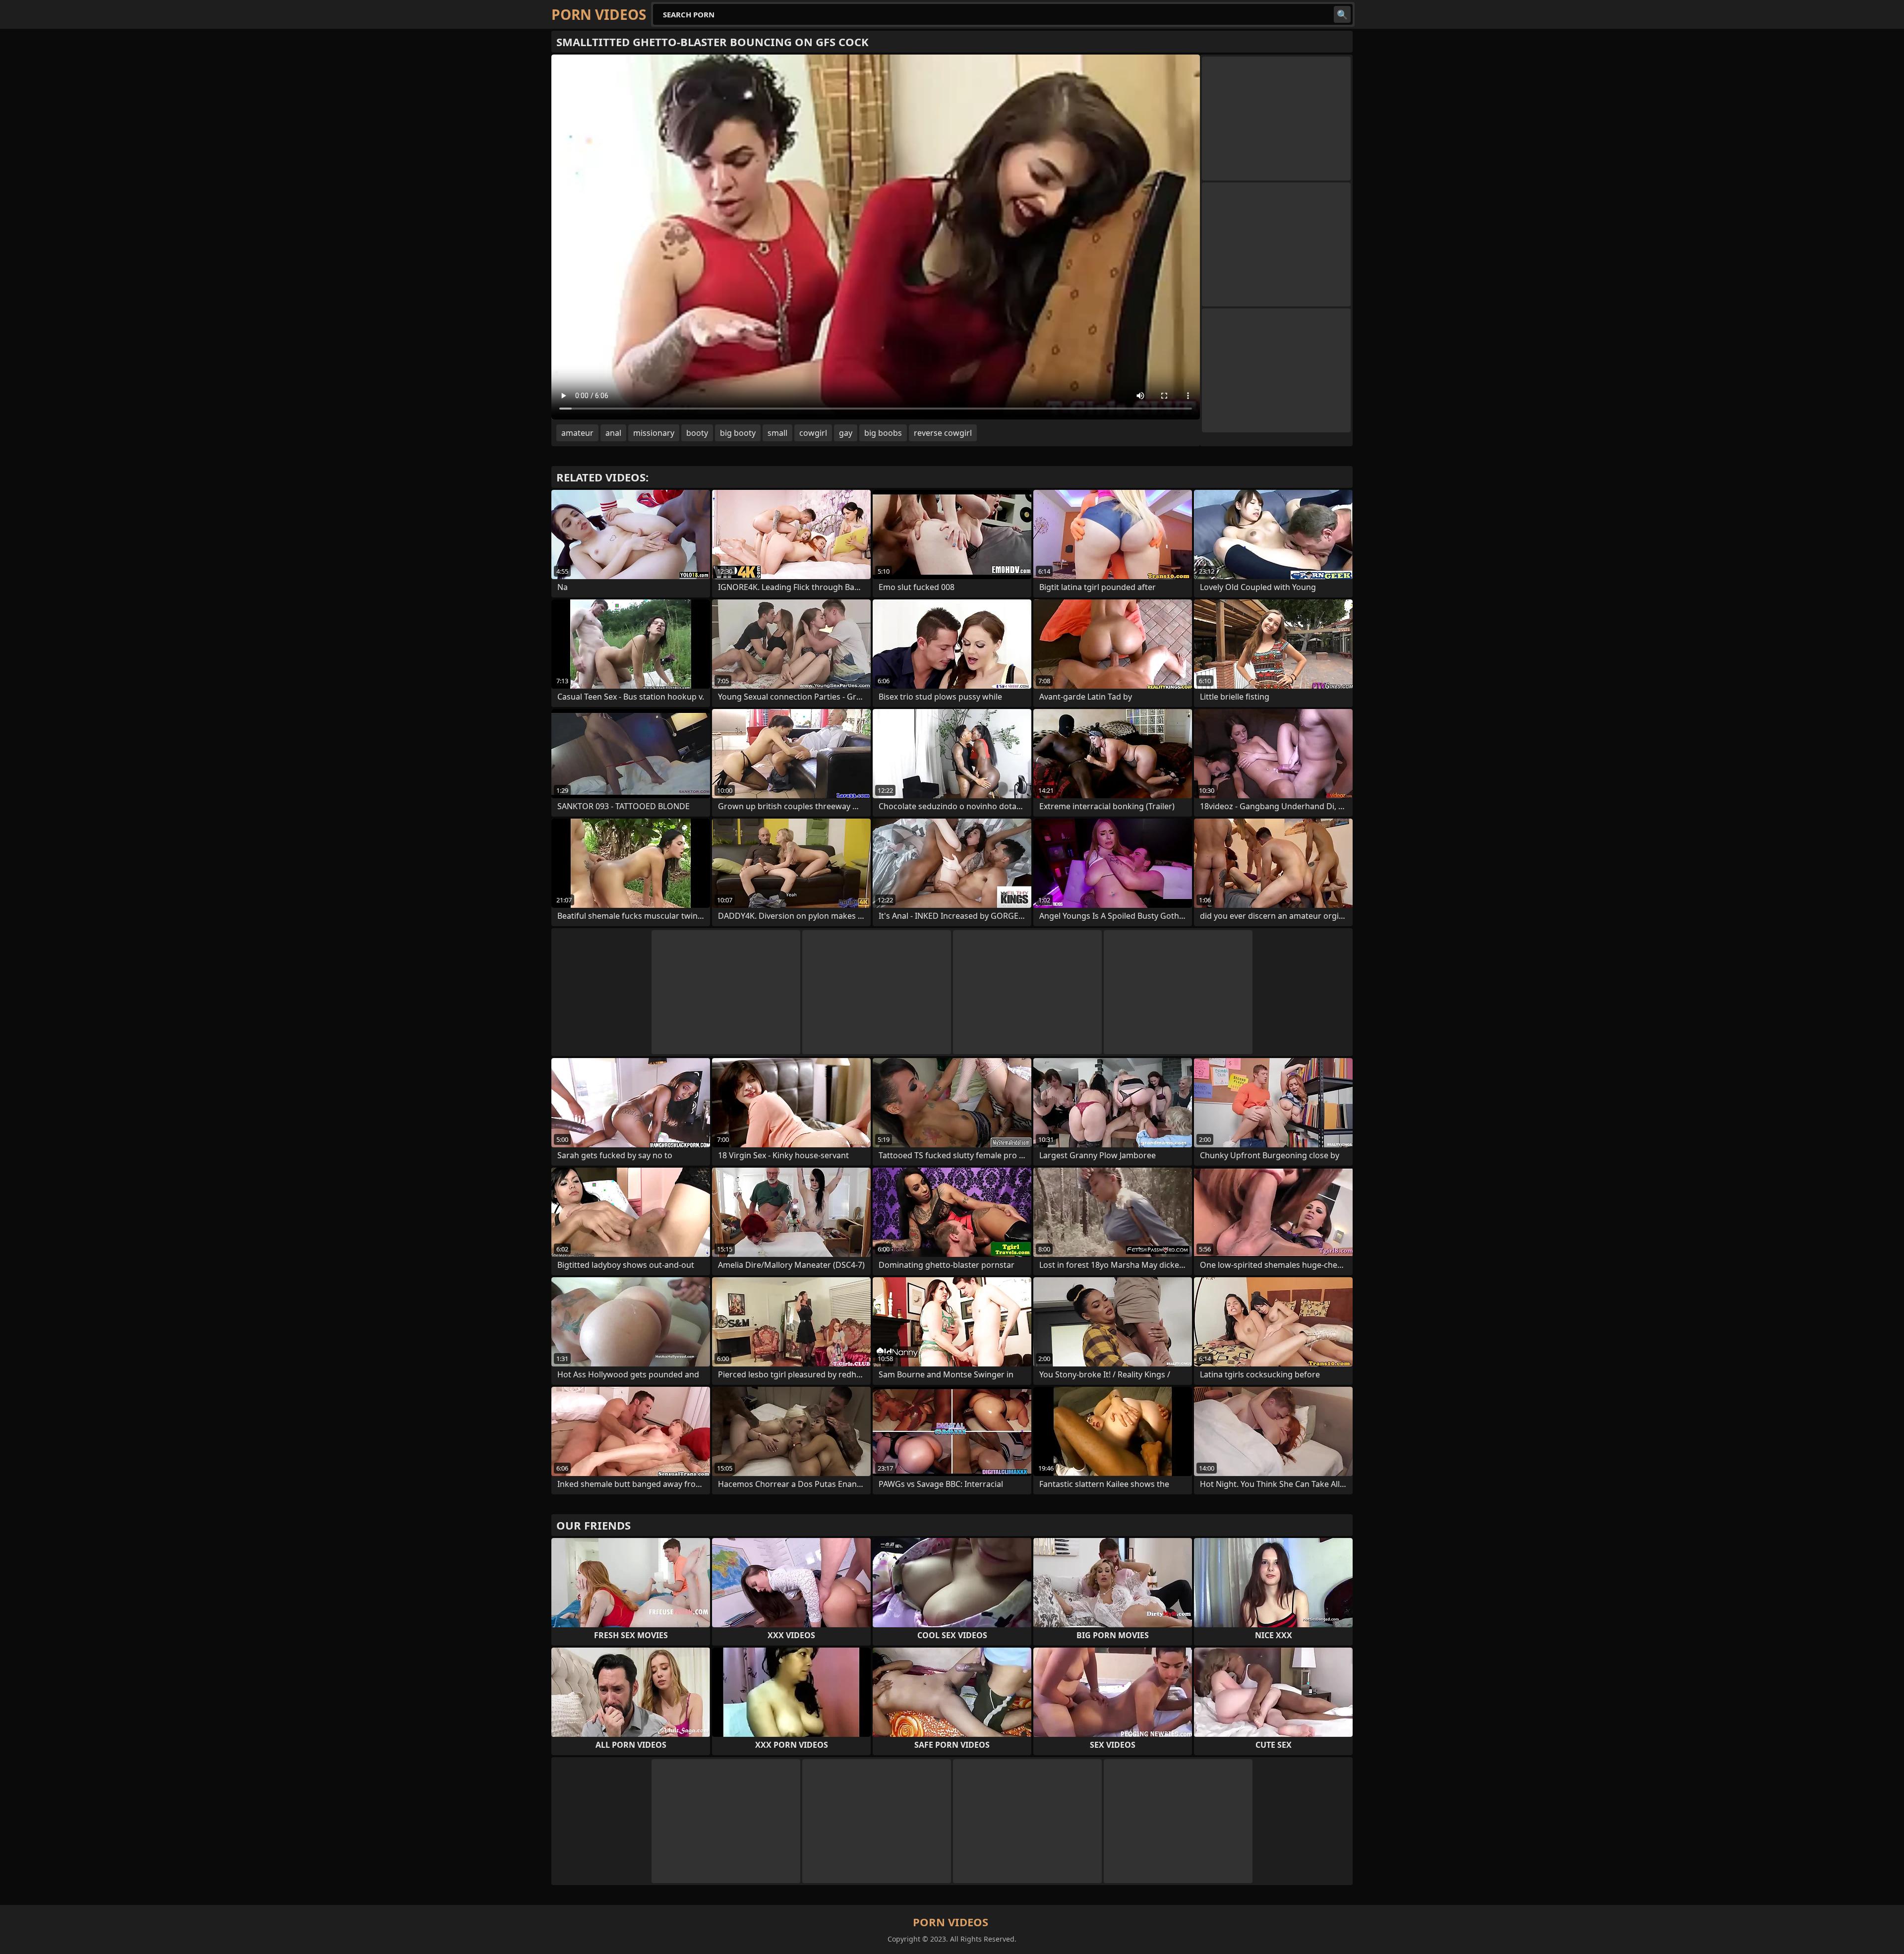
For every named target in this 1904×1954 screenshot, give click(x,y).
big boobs (883, 433)
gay (846, 433)
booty (697, 433)
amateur (577, 433)
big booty (738, 433)
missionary (654, 433)
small (777, 433)
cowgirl (813, 433)
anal (613, 433)
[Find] (1342, 14)
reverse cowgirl (943, 433)
